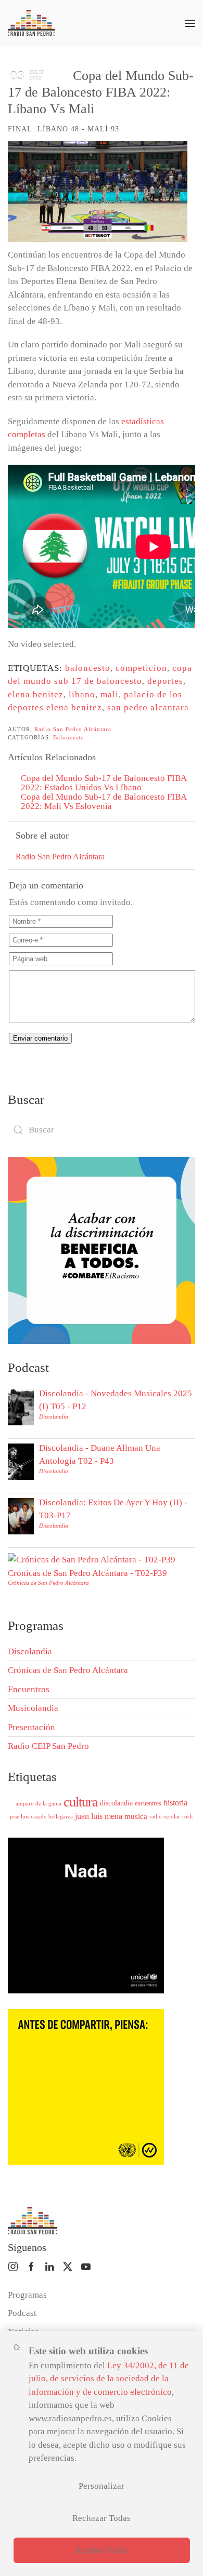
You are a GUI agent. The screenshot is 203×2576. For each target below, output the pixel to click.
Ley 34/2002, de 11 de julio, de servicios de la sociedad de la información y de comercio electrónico (109, 2379)
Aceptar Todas (102, 2550)
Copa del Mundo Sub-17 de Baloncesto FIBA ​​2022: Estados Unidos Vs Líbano (105, 783)
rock (188, 1816)
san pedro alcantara (148, 707)
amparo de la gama (39, 1803)
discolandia (116, 1803)
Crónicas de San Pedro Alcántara (48, 1583)
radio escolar (165, 1816)
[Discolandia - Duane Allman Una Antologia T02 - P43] (21, 1461)
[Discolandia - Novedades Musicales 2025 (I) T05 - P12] (21, 1406)
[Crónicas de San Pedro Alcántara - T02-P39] (92, 1559)
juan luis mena (99, 1816)
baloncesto (88, 668)
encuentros (148, 1803)
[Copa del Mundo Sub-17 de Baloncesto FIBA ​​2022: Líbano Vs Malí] (98, 192)
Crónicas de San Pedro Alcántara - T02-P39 (87, 1573)
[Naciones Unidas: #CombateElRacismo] (102, 1250)
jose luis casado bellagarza (41, 1816)
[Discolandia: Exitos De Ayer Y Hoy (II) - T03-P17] (21, 1515)
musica (136, 1816)
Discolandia (54, 1417)
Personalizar (102, 2486)
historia (175, 1803)
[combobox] (102, 1130)
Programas (27, 2295)
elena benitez (36, 694)
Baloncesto (69, 737)
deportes (165, 681)
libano (82, 694)
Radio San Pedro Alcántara (73, 729)
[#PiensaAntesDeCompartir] (86, 2086)
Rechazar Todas (102, 2518)
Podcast (22, 2313)
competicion (141, 668)
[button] (190, 23)
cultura (81, 1802)
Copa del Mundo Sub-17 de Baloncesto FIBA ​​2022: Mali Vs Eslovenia (105, 801)
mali (110, 694)
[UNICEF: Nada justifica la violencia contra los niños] (86, 1915)
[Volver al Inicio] (31, 23)
